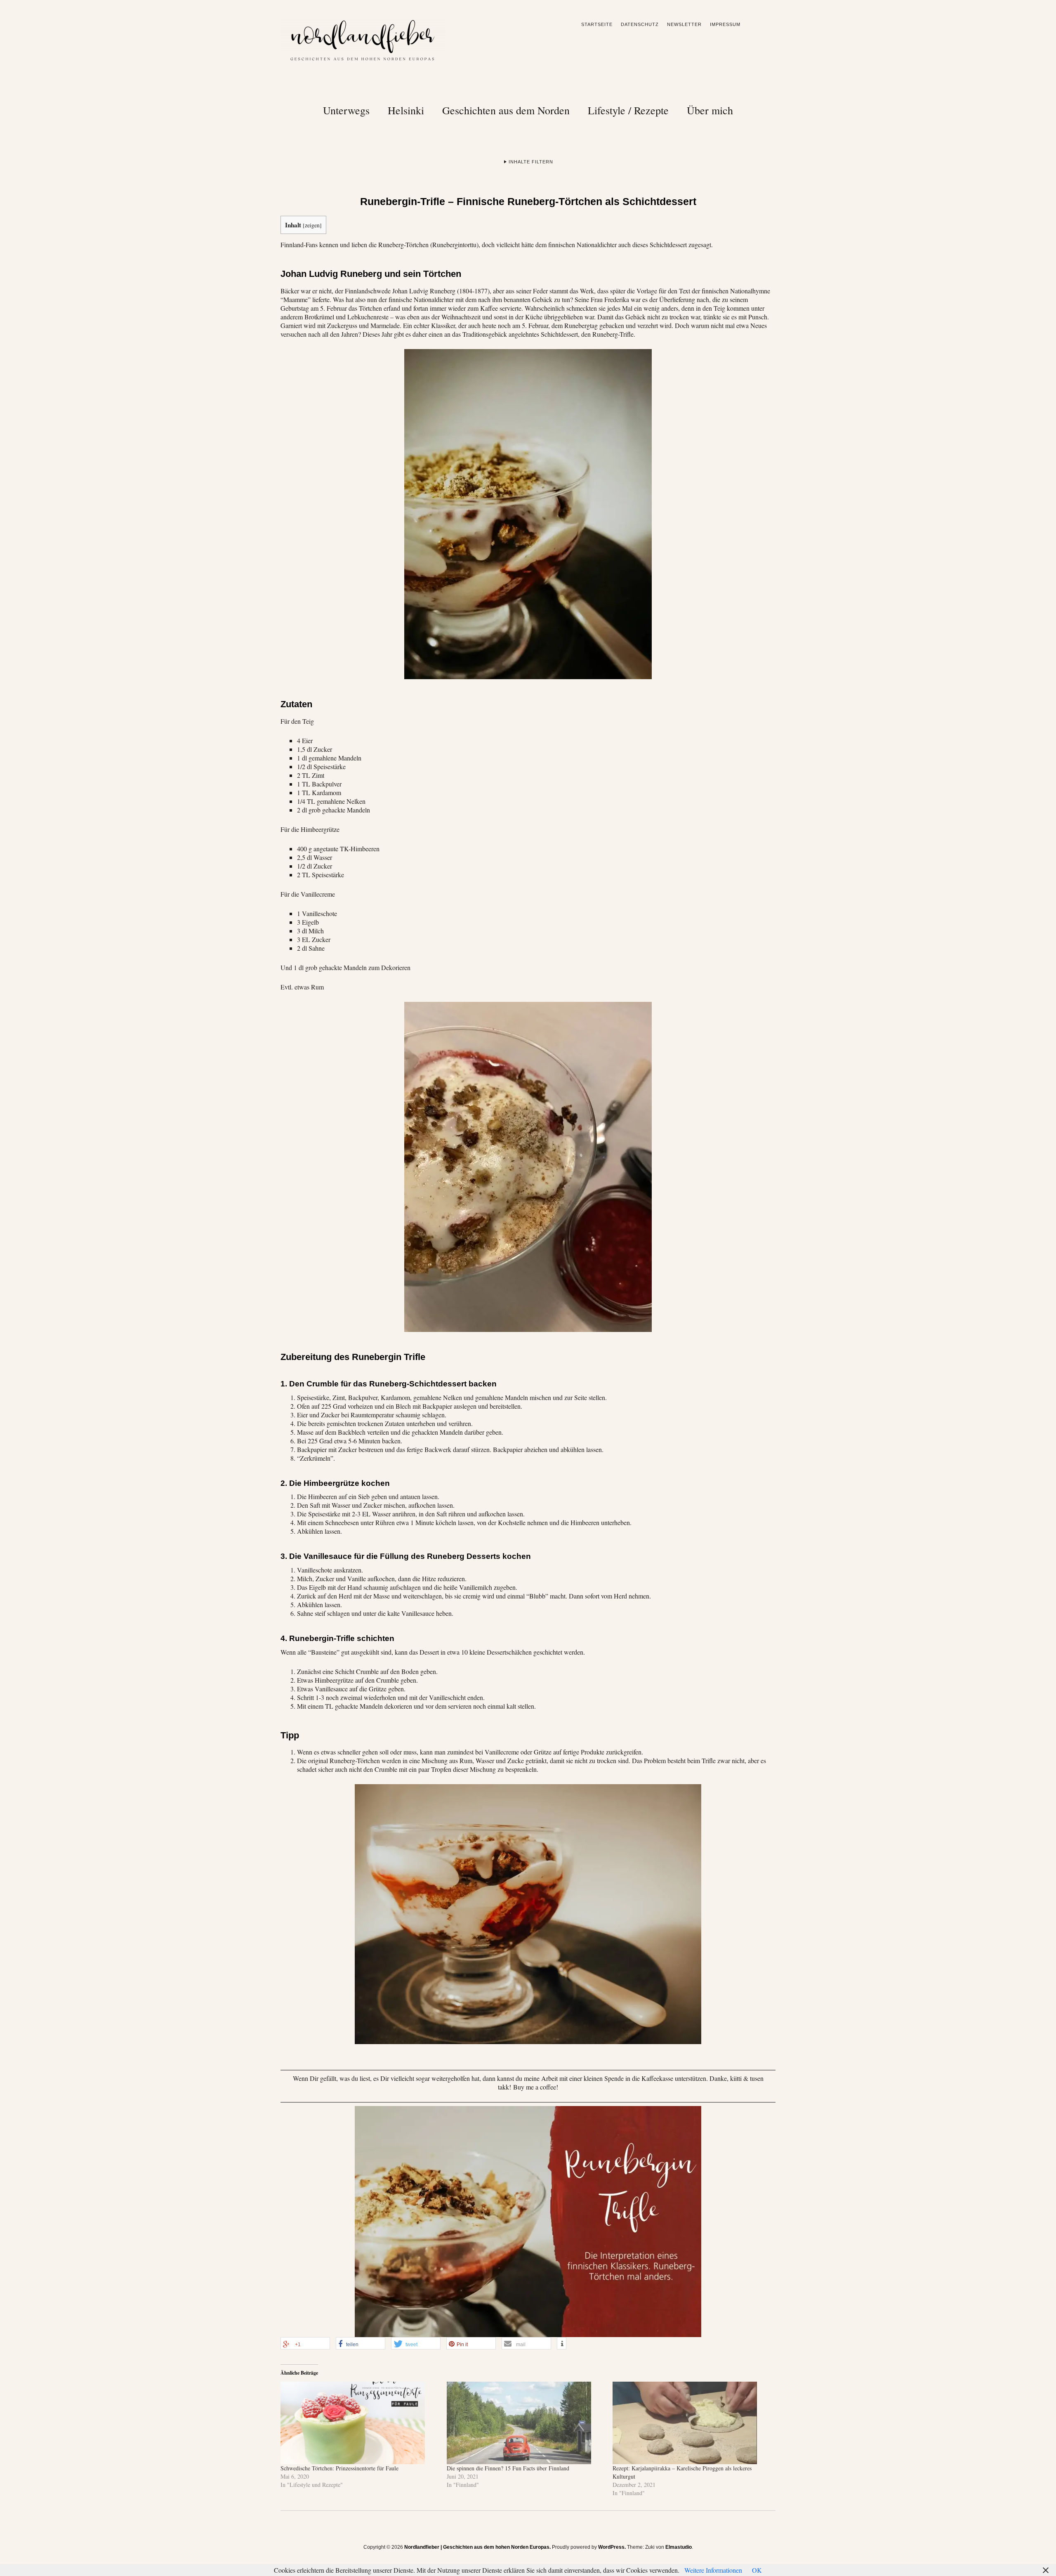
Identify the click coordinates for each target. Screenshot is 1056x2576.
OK (757, 2570)
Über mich (710, 110)
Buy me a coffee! (536, 2087)
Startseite (597, 24)
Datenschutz (640, 24)
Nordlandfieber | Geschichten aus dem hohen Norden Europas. (477, 2547)
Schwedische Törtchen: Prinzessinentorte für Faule (339, 2468)
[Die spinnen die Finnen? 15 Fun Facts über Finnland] (526, 2423)
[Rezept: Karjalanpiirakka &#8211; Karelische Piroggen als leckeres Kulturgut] (692, 2423)
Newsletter (684, 24)
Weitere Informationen (713, 2570)
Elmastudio (679, 2547)
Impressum (725, 24)
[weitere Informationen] (562, 2344)
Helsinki (406, 110)
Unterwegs (346, 110)
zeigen (312, 225)
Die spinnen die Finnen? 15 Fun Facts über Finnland (508, 2468)
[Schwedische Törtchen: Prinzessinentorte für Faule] (359, 2423)
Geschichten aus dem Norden (506, 110)
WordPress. (612, 2547)
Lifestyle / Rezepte (628, 110)
